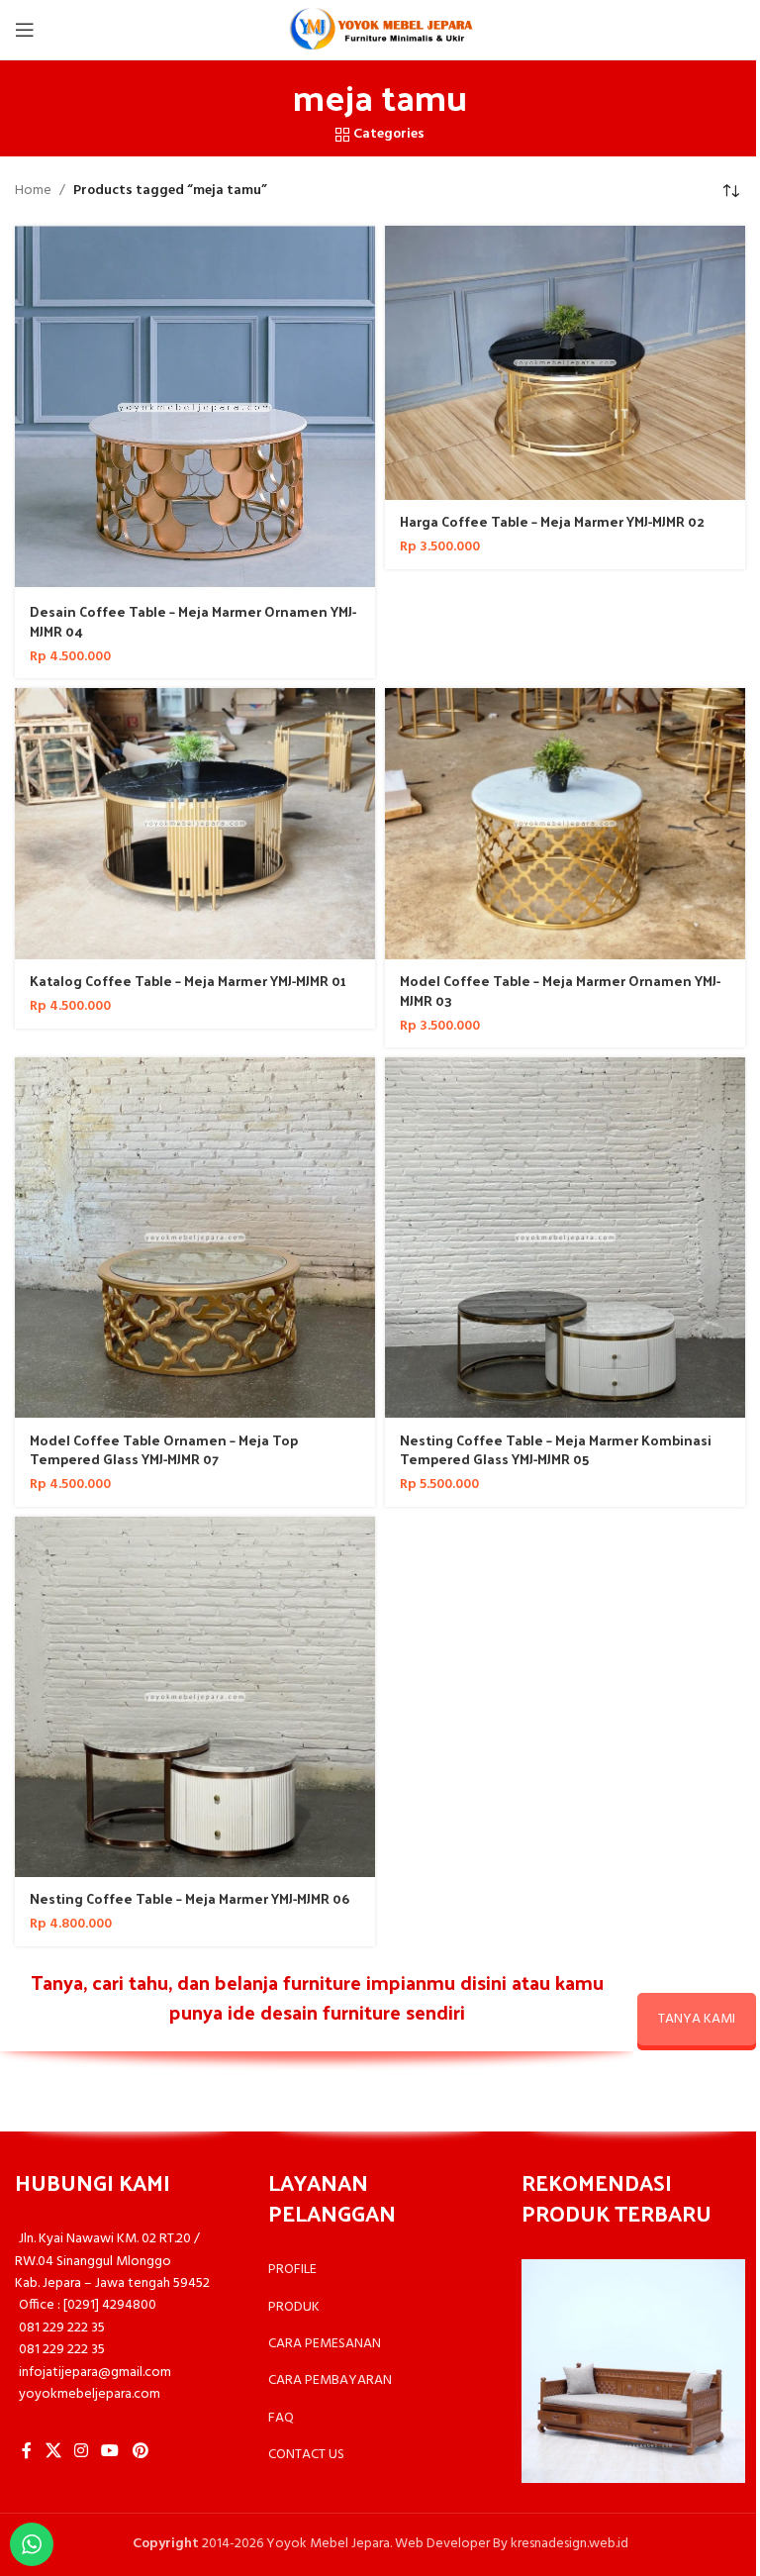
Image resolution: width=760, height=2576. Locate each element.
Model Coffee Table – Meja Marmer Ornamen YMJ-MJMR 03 (560, 991)
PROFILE (292, 2270)
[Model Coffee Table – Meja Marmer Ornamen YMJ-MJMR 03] (565, 823)
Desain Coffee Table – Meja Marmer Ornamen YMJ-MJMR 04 (193, 621)
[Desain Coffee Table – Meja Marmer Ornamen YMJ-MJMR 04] (195, 408)
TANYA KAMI (697, 2019)
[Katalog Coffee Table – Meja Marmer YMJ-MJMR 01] (195, 823)
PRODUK (294, 2307)
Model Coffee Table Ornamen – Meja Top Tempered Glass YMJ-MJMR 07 (164, 1450)
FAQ (281, 2418)
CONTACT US (306, 2455)
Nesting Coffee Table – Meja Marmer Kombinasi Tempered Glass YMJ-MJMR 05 (556, 1450)
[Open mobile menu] (25, 30)
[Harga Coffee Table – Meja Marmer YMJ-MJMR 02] (565, 363)
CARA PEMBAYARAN (330, 2380)
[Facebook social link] (27, 2451)
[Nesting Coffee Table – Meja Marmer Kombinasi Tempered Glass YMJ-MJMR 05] (565, 1238)
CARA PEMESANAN (325, 2344)
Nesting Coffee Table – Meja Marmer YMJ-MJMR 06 (190, 1898)
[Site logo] (380, 30)
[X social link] (53, 2451)
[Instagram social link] (81, 2451)
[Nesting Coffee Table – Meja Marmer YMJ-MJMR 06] (195, 1697)
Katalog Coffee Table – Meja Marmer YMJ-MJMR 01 (188, 981)
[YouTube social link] (110, 2451)
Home (33, 191)
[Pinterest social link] (140, 2451)
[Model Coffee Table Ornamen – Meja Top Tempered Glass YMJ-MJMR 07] (195, 1238)
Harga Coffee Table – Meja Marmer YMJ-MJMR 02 (552, 521)
